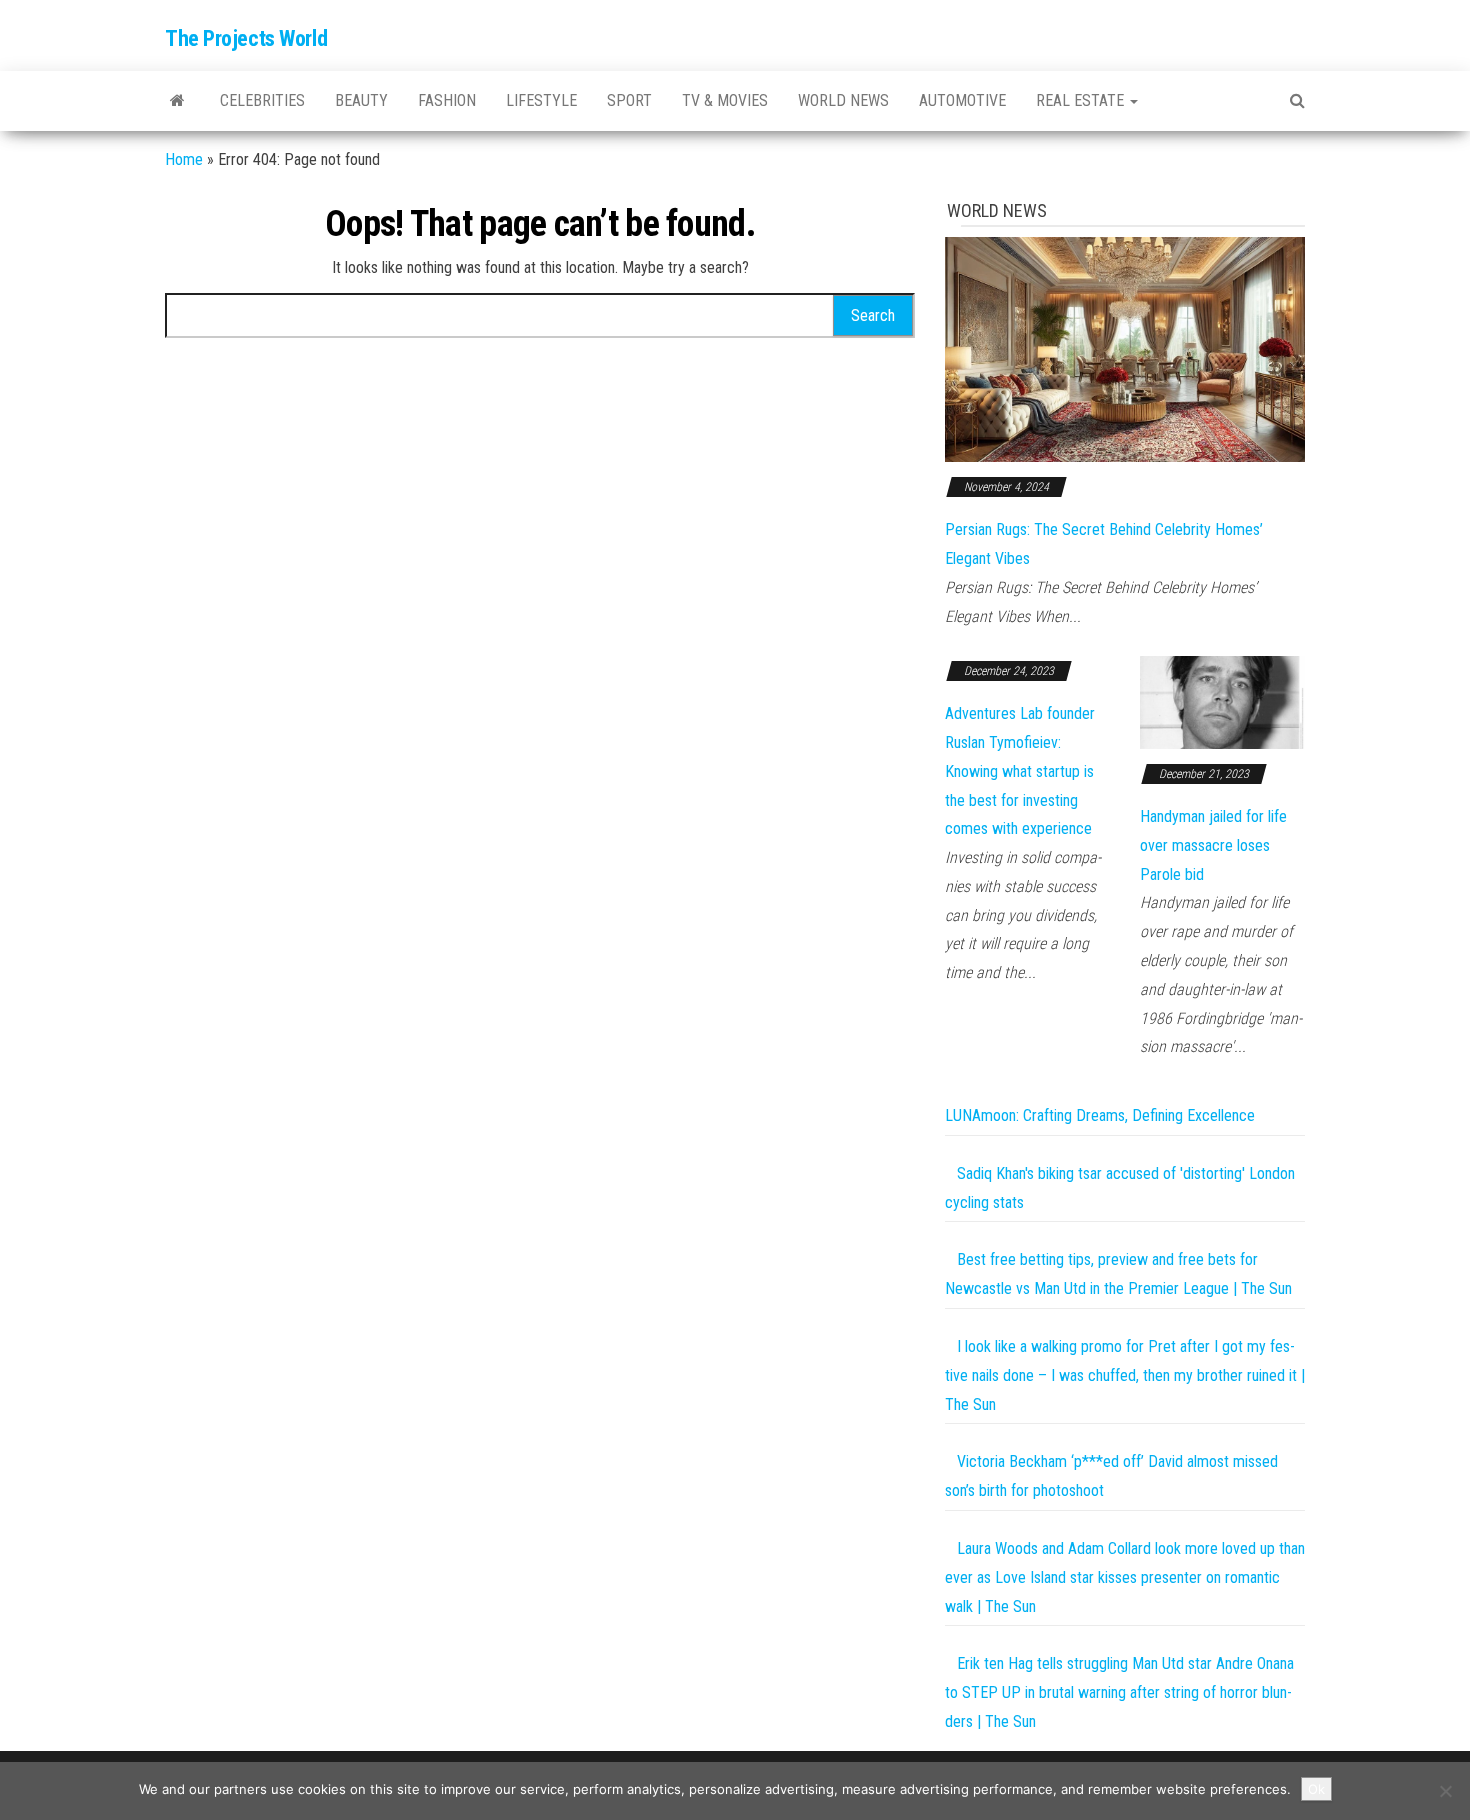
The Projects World (246, 38)
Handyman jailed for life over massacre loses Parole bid (1213, 845)
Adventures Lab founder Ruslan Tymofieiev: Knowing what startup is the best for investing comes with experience (1020, 771)
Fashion (447, 100)
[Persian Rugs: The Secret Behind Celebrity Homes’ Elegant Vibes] (1125, 348)
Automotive (962, 100)
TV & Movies (725, 100)
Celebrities (262, 100)
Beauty (361, 100)
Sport (629, 100)
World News (843, 100)
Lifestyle (541, 100)
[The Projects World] (177, 101)
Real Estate (1082, 100)
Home (184, 159)
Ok (1316, 1789)
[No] (1445, 1791)
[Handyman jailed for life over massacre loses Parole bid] (1222, 701)
